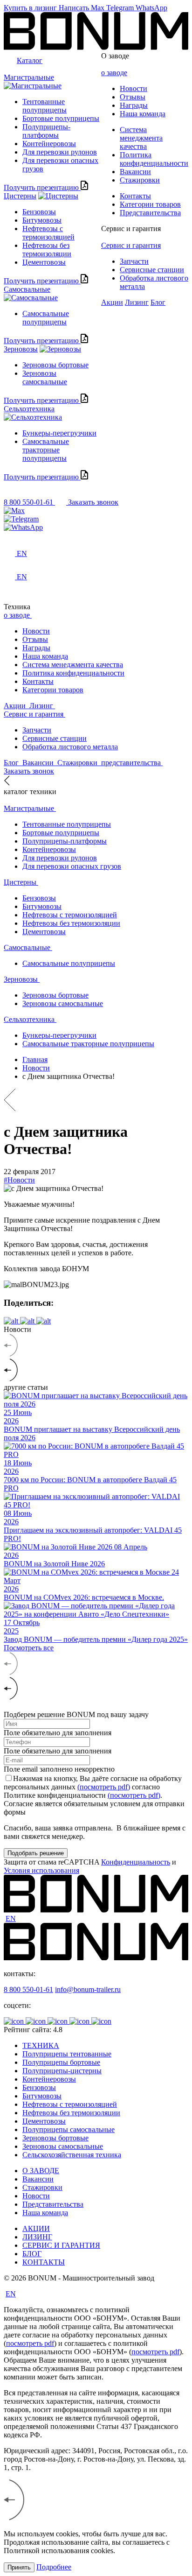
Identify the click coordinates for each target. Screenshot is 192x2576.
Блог (158, 302)
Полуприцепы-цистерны (62, 2071)
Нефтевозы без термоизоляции (47, 250)
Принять (19, 2567)
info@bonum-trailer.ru (88, 1989)
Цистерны (20, 196)
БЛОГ (32, 2254)
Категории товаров (150, 204)
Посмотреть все (29, 1648)
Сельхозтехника (29, 409)
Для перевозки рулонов (60, 152)
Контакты (135, 196)
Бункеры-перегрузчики (59, 433)
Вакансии (135, 172)
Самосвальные (27, 289)
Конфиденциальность (136, 1862)
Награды (134, 105)
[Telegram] (96, 519)
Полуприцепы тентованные (67, 2054)
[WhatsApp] (96, 528)
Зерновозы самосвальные (45, 377)
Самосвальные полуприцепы (46, 318)
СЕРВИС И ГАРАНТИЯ (61, 2245)
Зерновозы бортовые (55, 365)
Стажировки (140, 180)
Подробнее (54, 2567)
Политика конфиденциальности (154, 159)
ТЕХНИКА (41, 2045)
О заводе (115, 56)
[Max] (96, 511)
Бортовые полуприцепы (61, 118)
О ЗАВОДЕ (41, 2171)
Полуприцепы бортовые (61, 2062)
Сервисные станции (152, 270)
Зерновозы (21, 349)
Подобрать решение (36, 1853)
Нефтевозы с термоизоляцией (48, 233)
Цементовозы (44, 262)
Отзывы (133, 97)
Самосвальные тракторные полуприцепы (46, 450)
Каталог (30, 60)
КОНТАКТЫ (44, 2262)
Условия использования (41, 1870)
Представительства (150, 213)
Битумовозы (42, 220)
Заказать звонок (93, 502)
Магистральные (29, 77)
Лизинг (137, 302)
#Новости (19, 1180)
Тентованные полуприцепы (45, 106)
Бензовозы (39, 212)
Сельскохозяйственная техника (72, 2155)
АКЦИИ (36, 2228)
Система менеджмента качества (141, 138)
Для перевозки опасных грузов (72, 866)
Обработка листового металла (70, 747)
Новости (134, 88)
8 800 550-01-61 (28, 1989)
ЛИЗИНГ (37, 2237)
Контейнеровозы (49, 144)
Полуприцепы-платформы (46, 131)
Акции (112, 302)
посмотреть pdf (30, 2343)
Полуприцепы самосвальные (69, 2129)
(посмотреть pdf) (104, 1787)
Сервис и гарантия (131, 229)
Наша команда (143, 114)
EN (11, 1918)
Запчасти (134, 261)
